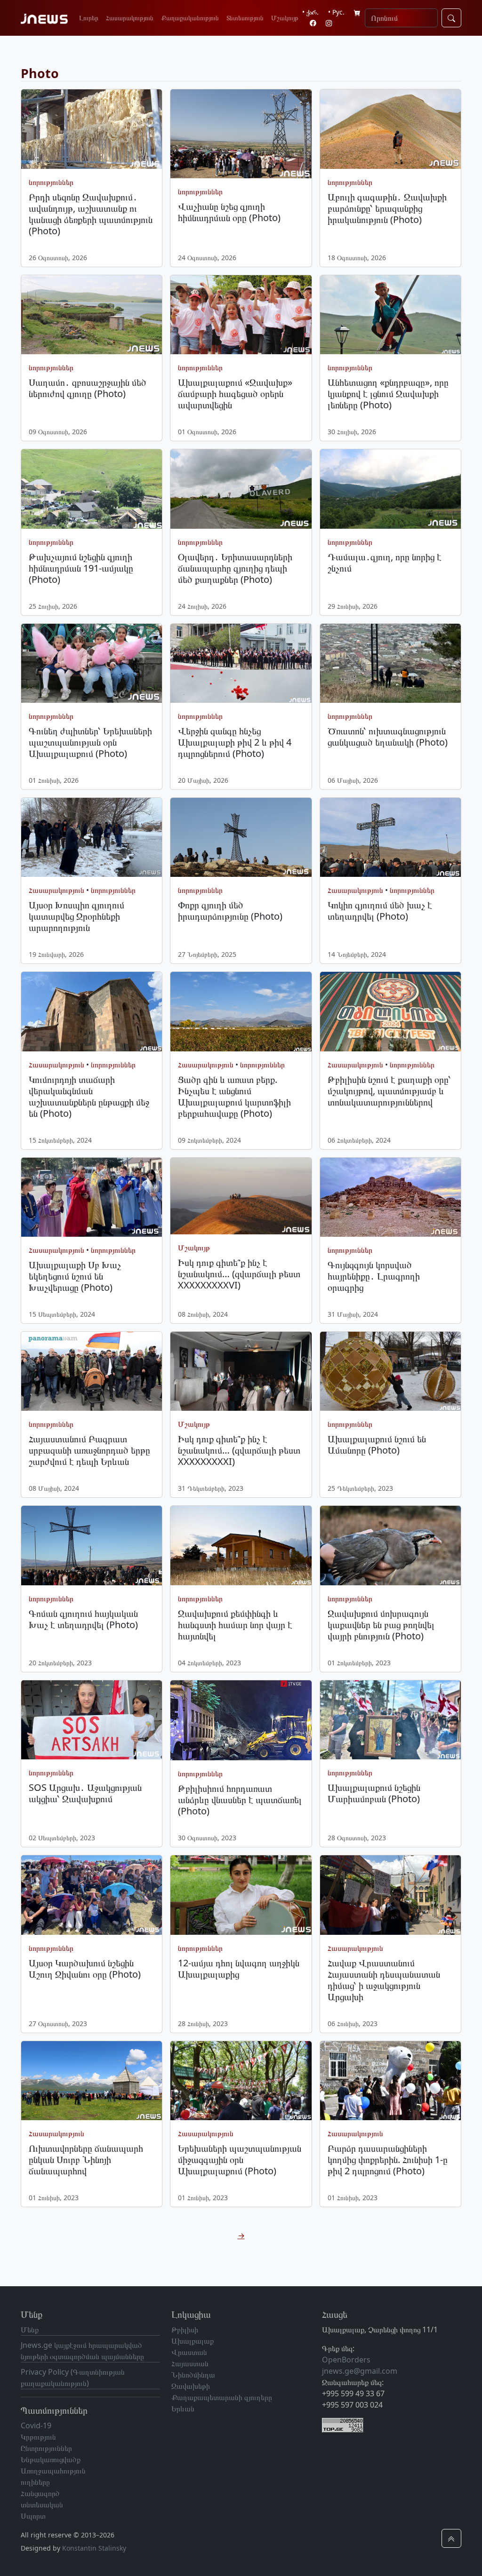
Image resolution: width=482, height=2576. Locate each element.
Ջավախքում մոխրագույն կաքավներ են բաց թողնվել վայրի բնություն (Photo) (381, 1625)
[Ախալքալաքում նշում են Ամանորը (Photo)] (390, 1371)
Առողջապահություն (53, 2471)
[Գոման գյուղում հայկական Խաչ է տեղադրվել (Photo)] (92, 1545)
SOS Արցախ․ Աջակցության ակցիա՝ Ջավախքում (85, 1793)
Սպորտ (33, 2516)
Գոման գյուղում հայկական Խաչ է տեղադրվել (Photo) (83, 1619)
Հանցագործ (40, 2493)
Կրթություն (38, 2437)
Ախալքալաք (193, 2341)
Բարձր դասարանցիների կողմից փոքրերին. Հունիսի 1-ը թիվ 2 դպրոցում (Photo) (388, 2159)
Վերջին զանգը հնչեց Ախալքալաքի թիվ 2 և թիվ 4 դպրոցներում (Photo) (235, 742)
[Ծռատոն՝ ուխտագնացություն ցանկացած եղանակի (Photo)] (390, 663)
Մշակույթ (285, 18)
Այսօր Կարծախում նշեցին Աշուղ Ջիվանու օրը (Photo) (85, 1968)
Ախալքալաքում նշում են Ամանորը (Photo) (377, 1444)
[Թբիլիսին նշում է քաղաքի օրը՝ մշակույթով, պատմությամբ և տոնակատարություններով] (390, 1011)
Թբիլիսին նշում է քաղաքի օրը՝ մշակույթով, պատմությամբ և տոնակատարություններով (389, 1091)
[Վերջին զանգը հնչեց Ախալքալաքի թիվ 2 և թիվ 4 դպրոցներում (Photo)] (241, 663)
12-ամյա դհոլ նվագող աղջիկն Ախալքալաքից (239, 1968)
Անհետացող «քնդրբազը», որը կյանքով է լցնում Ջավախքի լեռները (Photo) (388, 394)
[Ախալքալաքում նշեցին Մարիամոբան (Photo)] (390, 1720)
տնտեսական (42, 2504)
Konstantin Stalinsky (94, 2548)
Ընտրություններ (46, 2448)
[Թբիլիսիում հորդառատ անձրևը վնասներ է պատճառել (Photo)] (241, 1721)
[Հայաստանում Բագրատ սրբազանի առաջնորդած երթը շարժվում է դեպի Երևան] (92, 1371)
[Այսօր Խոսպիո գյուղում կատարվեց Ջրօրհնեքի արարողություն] (92, 837)
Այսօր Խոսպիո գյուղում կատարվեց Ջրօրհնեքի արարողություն (76, 916)
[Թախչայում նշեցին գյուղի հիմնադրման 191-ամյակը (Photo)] (92, 489)
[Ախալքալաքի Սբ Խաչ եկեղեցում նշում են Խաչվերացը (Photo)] (92, 1197)
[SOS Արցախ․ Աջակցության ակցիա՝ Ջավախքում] (92, 1720)
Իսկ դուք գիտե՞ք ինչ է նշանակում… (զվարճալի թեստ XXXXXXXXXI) (239, 1450)
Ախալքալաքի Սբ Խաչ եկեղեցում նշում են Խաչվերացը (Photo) (75, 1276)
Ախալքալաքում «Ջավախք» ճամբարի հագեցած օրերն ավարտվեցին (235, 394)
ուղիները (35, 2482)
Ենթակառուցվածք (51, 2459)
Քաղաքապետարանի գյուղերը (222, 2397)
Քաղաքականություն (190, 18)
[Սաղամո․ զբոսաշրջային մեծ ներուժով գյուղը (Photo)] (92, 315)
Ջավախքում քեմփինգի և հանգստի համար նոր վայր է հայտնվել (235, 1625)
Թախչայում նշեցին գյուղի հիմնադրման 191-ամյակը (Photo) (81, 568)
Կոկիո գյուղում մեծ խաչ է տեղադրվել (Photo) (380, 910)
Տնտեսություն (245, 18)
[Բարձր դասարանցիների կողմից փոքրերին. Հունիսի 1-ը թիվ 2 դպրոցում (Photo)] (390, 2081)
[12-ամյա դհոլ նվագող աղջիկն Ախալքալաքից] (241, 1895)
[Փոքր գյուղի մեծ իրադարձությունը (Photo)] (241, 837)
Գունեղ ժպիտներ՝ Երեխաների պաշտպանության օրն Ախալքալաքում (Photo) (90, 742)
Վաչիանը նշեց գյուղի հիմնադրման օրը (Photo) (229, 212)
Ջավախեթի (191, 2386)
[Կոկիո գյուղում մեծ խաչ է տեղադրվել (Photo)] (390, 837)
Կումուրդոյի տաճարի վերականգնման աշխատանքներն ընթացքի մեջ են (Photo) (89, 1096)
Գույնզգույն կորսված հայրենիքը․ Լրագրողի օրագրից (374, 1276)
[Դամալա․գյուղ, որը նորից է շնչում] (390, 489)
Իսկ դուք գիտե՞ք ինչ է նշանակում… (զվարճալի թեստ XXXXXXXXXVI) (239, 1274)
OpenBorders (346, 2360)
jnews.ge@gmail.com (360, 2371)
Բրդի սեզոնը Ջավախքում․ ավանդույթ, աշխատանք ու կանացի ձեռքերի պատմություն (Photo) (91, 214)
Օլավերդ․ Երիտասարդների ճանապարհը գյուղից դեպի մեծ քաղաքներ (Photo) (235, 568)
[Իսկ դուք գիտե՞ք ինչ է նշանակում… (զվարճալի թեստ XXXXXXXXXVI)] (241, 1196)
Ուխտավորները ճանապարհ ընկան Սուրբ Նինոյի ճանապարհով (86, 2159)
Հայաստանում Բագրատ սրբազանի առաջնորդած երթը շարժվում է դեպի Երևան (89, 1450)
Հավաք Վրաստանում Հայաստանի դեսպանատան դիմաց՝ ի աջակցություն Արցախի (384, 1980)
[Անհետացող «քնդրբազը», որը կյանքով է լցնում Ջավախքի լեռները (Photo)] (390, 315)
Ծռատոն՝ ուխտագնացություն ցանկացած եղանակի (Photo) (388, 736)
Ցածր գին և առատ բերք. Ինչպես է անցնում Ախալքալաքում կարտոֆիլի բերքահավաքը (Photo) (234, 1096)
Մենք (30, 2330)
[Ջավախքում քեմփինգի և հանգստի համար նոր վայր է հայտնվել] (241, 1545)
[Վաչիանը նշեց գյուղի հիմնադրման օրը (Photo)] (241, 134)
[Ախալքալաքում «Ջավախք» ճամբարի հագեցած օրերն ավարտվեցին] (241, 315)
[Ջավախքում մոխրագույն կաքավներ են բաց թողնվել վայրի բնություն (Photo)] (390, 1545)
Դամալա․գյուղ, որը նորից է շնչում (385, 562)
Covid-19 (36, 2425)
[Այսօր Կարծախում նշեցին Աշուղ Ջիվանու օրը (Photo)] (92, 1895)
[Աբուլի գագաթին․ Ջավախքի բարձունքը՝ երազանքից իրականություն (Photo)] (390, 129)
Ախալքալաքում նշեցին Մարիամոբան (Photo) (374, 1793)
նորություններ (51, 182)
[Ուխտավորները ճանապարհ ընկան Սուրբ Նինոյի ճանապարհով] (92, 2081)
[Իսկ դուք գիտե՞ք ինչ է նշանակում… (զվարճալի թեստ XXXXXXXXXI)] (241, 1371)
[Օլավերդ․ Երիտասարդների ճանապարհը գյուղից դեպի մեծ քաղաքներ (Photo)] (241, 489)
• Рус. (336, 12)
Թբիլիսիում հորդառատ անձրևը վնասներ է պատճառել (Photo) (240, 1800)
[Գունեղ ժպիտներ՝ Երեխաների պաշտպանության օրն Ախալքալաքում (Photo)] (92, 663)
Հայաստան (190, 2363)
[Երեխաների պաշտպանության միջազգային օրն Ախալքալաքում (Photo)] (241, 2081)
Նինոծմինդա (193, 2375)
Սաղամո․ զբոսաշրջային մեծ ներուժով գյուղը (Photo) (88, 388)
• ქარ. (310, 12)
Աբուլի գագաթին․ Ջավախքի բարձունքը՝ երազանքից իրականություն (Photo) (387, 208)
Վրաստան (189, 2352)
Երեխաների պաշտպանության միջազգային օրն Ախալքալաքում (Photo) (240, 2159)
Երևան (183, 2409)
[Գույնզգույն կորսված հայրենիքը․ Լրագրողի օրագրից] (390, 1197)
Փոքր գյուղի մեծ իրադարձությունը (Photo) (230, 910)
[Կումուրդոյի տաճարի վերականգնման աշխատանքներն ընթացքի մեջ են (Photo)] (92, 1011)
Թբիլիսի (185, 2330)
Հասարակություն (130, 18)
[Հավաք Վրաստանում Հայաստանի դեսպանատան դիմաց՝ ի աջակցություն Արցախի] (390, 1895)
